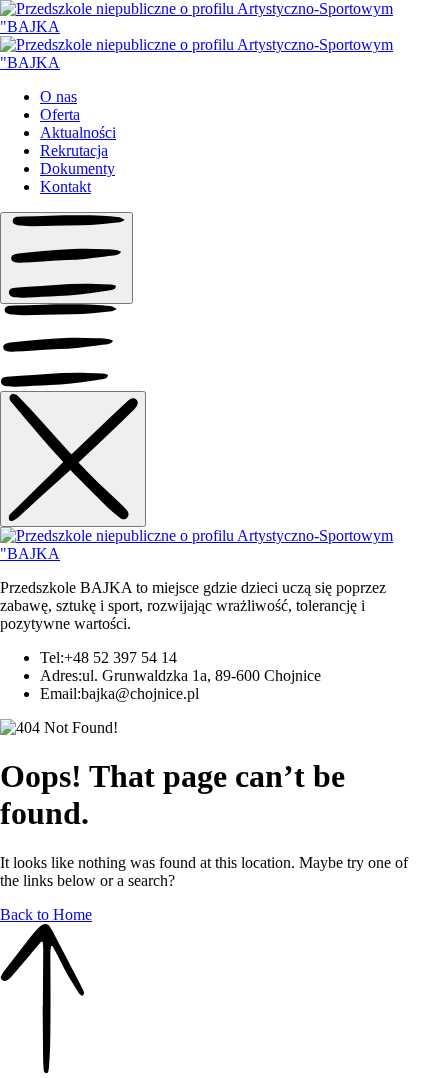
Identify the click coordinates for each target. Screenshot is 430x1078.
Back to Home (46, 914)
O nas (58, 96)
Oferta (60, 114)
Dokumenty (77, 168)
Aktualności (78, 132)
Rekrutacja (74, 150)
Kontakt (65, 186)
